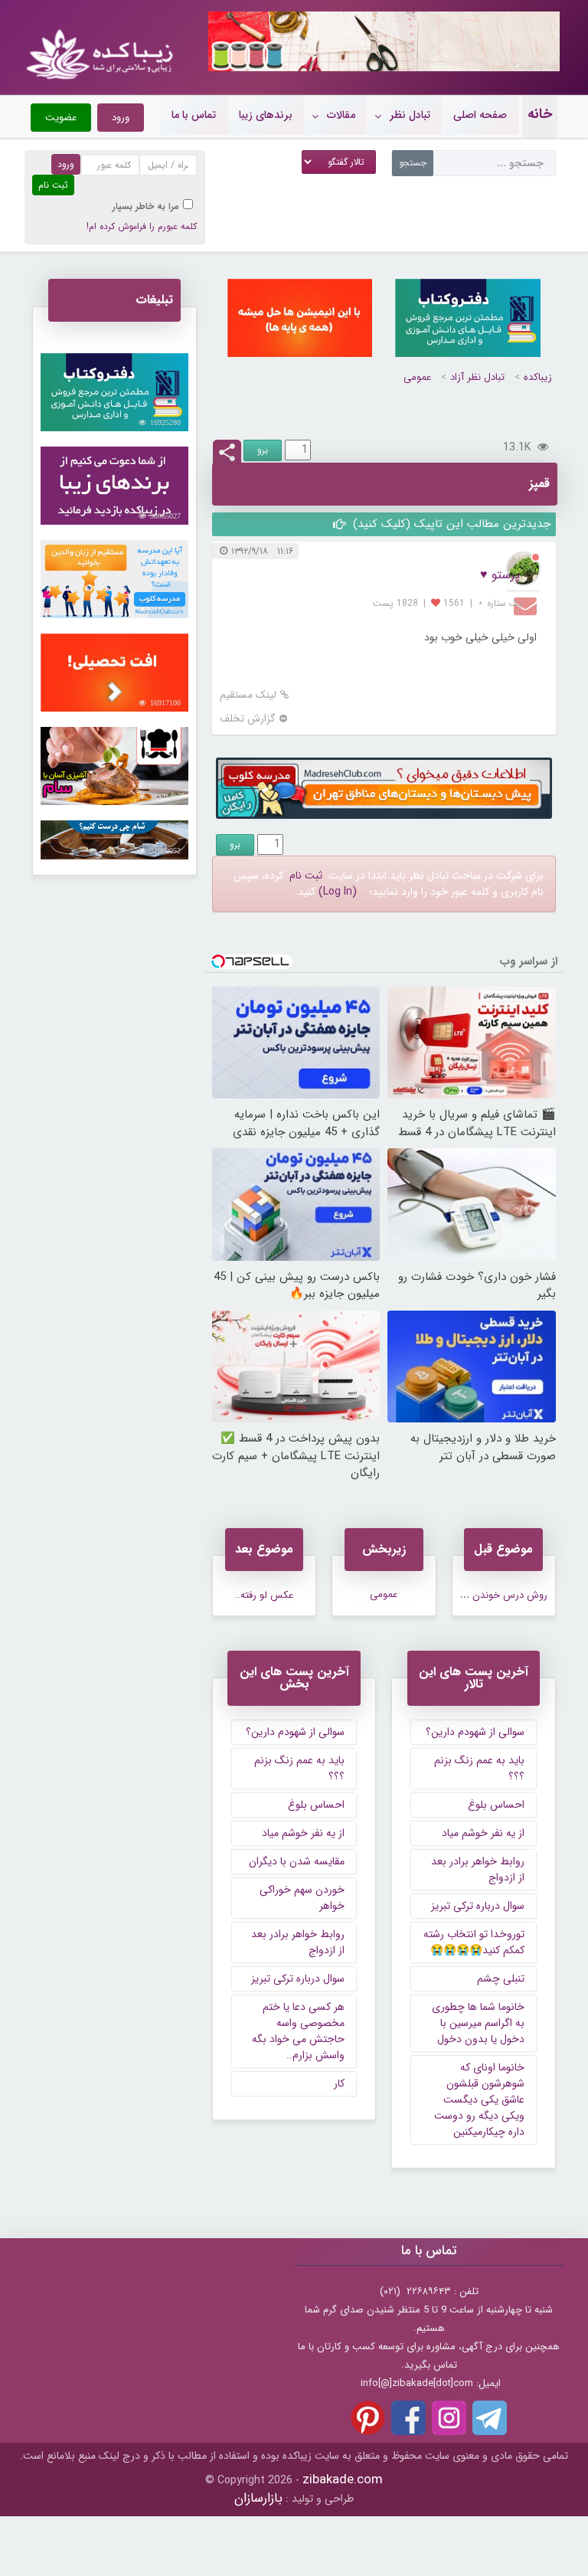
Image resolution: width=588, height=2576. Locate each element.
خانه (540, 114)
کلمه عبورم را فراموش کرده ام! (142, 226)
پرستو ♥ (500, 575)
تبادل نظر (410, 115)
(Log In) (338, 892)
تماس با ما (194, 115)
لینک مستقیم (248, 695)
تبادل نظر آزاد (477, 377)
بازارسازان (258, 2498)
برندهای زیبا (266, 115)
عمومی (417, 377)
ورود (121, 118)
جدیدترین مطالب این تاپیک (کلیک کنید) (450, 524)
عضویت (61, 118)
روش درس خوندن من (502, 1595)
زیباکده (538, 377)
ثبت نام (306, 876)
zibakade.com (343, 2480)
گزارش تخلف (248, 719)
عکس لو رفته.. (264, 1595)
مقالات (341, 115)
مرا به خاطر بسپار (146, 206)
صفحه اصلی (480, 115)
